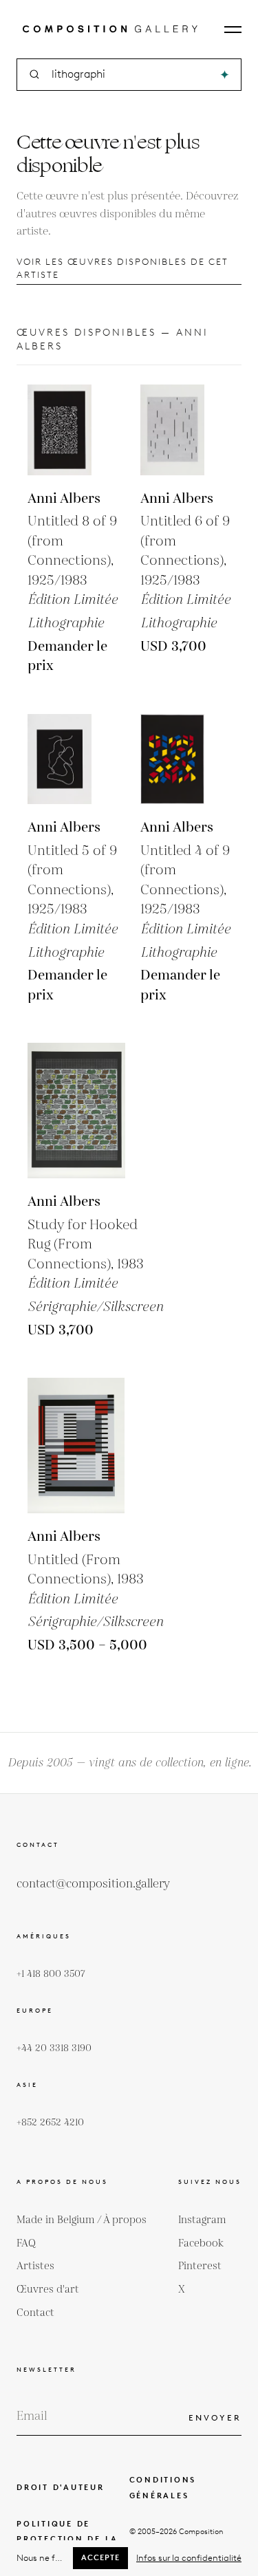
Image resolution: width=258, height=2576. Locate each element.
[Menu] (233, 30)
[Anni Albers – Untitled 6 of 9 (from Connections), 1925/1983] (186, 430)
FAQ (26, 2243)
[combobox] (130, 75)
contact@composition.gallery (93, 1884)
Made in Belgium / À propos (82, 2220)
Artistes (35, 2266)
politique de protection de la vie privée (67, 2540)
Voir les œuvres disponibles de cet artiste (122, 268)
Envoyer (215, 2417)
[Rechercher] (225, 75)
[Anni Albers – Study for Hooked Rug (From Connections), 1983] (95, 1111)
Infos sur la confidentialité (189, 2558)
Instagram (202, 2220)
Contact (35, 2313)
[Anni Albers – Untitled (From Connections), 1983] (95, 1446)
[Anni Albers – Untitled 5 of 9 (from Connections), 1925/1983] (73, 759)
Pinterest (200, 2266)
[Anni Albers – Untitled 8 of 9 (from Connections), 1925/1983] (73, 430)
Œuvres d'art (48, 2290)
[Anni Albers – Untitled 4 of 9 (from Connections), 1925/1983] (186, 759)
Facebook (201, 2243)
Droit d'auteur (61, 2487)
